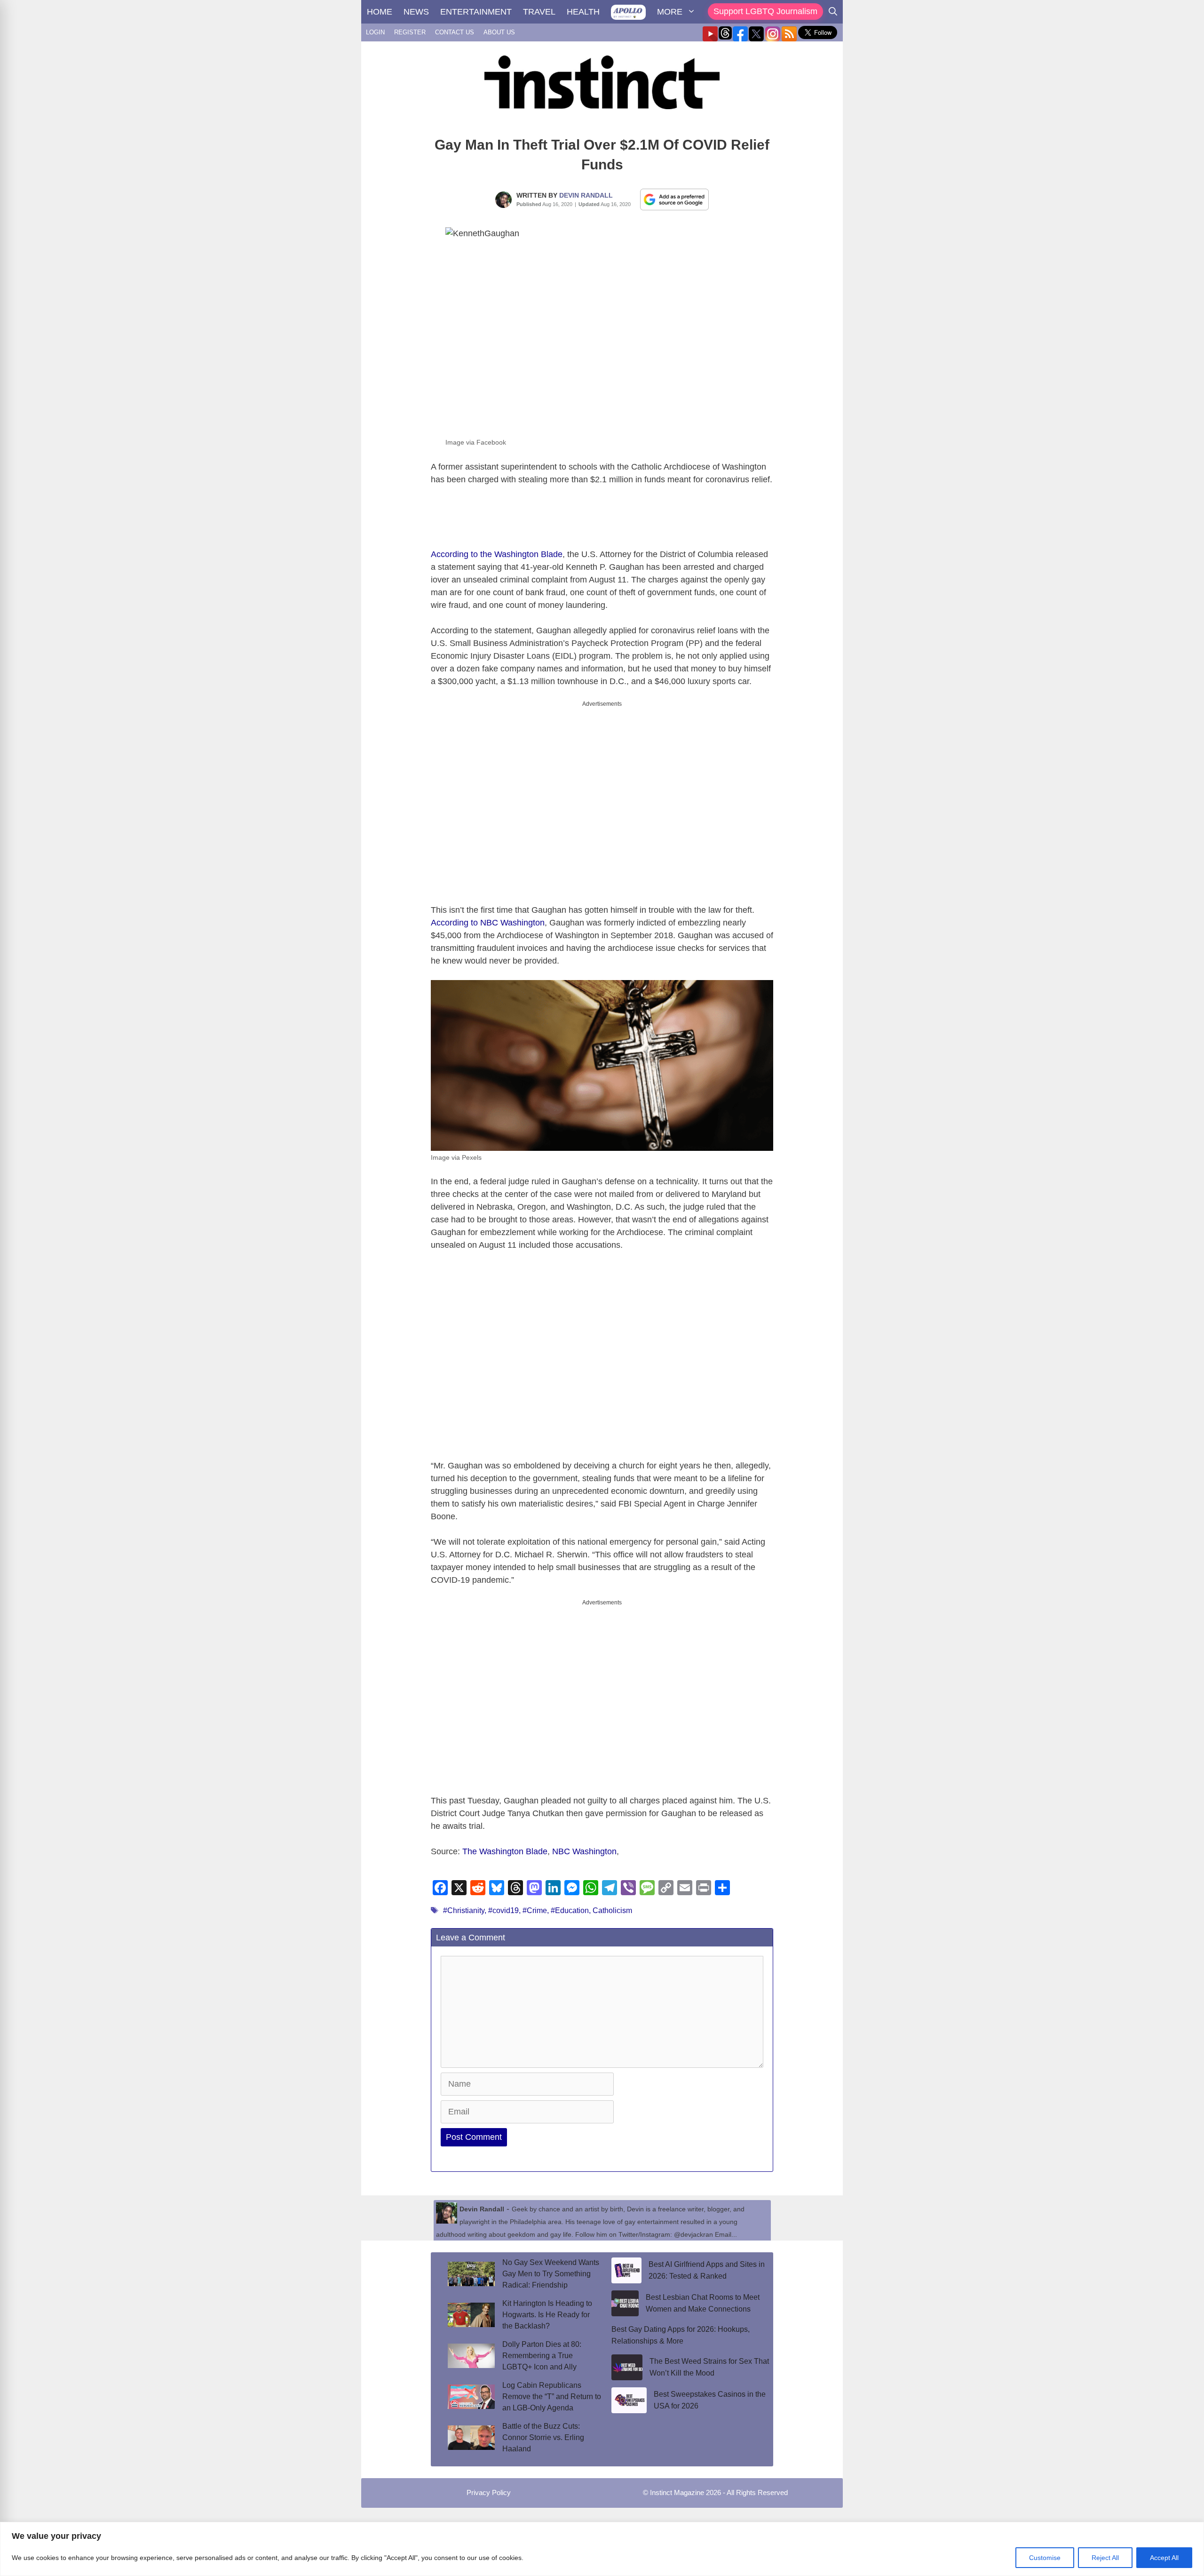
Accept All (1164, 2558)
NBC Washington (584, 1851)
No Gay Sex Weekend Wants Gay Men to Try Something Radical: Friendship (551, 2274)
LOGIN (375, 32)
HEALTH (583, 12)
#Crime (535, 1910)
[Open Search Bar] (833, 12)
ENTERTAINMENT (476, 12)
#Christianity (464, 1910)
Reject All (1105, 2558)
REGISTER (410, 32)
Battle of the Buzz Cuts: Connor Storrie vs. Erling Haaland (543, 2437)
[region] (602, 2549)
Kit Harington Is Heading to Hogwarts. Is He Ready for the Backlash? (547, 2315)
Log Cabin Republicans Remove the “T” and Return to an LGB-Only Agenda (552, 2397)
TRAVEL (539, 12)
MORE (670, 12)
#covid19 (503, 1910)
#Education (570, 1910)
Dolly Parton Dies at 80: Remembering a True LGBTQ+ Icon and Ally (542, 2356)
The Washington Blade (505, 1851)
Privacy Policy (489, 2492)
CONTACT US (455, 32)
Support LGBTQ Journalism (765, 11)
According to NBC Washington (488, 923)
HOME (380, 12)
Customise (1045, 2558)
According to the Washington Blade (497, 554)
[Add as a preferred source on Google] (674, 199)
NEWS (416, 12)
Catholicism (612, 1910)
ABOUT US (499, 32)
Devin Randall (586, 195)
